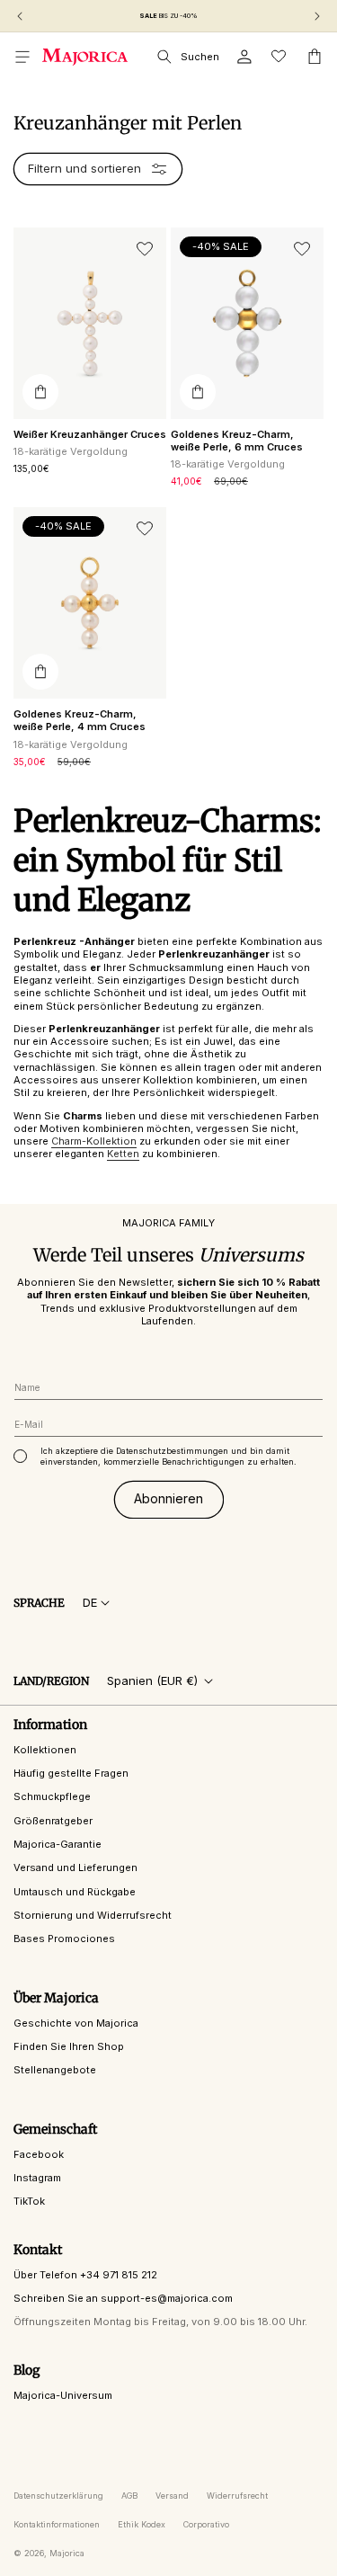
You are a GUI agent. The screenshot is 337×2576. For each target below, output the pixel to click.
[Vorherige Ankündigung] (20, 16)
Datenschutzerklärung (58, 2496)
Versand (172, 2496)
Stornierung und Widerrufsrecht (93, 1915)
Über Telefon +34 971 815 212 (85, 2275)
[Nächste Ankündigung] (317, 16)
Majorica (67, 2553)
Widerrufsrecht (237, 2496)
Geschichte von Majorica (76, 2023)
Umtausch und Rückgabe (75, 1892)
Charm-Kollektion (94, 1141)
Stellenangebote (55, 2070)
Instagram (37, 2178)
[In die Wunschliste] (145, 249)
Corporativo (206, 2524)
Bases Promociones (64, 1939)
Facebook (39, 2154)
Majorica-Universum (63, 2395)
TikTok (29, 2201)
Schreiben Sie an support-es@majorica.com (123, 2298)
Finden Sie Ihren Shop (69, 2046)
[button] (22, 57)
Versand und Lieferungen (75, 1867)
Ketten (123, 1154)
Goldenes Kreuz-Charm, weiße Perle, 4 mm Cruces (80, 720)
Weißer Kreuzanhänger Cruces (90, 434)
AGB (129, 2496)
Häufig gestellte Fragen (71, 1773)
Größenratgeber (53, 1821)
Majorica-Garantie (58, 1844)
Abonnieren (168, 1498)
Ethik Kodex (142, 2524)
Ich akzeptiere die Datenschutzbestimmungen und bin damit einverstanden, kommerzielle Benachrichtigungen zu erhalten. (168, 1456)
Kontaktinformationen (57, 2524)
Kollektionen (45, 1750)
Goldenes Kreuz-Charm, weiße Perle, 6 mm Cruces (237, 441)
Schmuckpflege (52, 1796)
